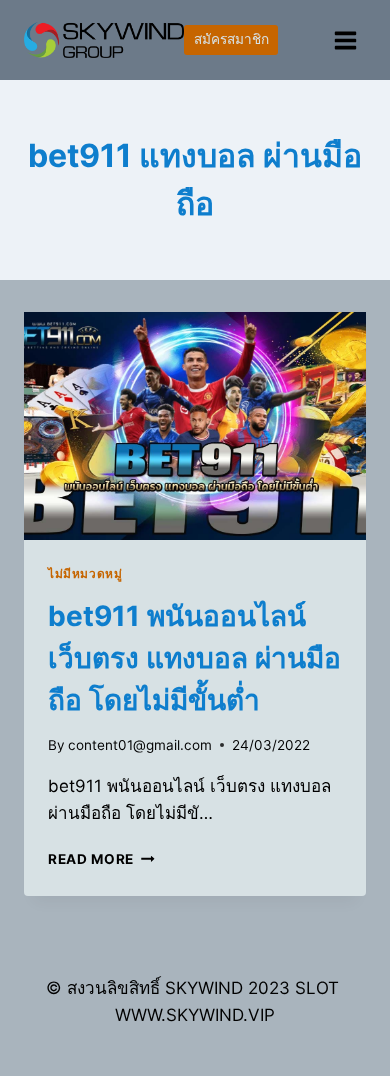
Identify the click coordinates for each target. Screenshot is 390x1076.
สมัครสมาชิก (231, 39)
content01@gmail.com (140, 745)
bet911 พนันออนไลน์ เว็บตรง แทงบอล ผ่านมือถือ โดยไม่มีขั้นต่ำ (194, 658)
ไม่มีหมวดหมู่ (85, 573)
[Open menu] (345, 40)
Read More (101, 859)
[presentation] (195, 426)
